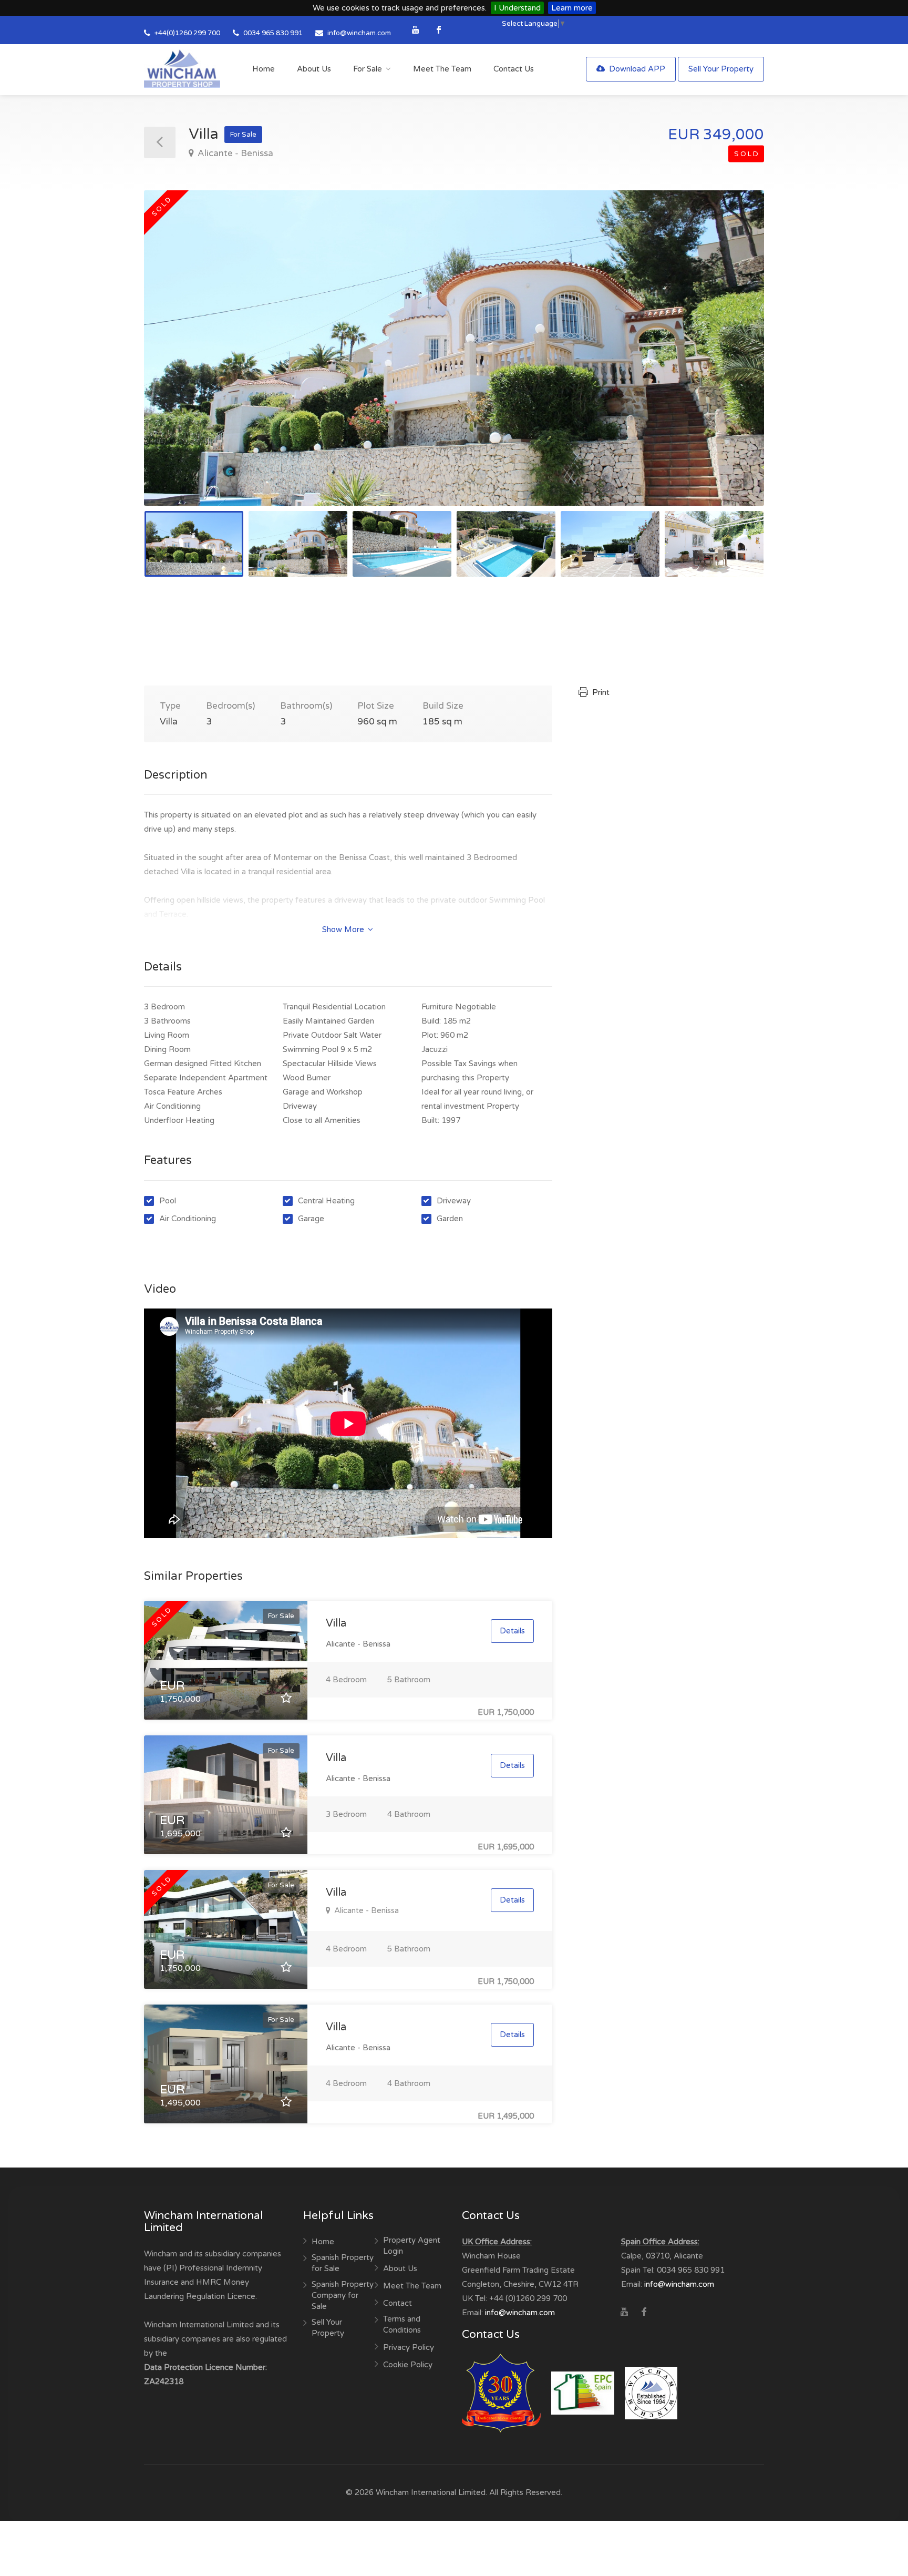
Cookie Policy (408, 2365)
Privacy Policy (409, 2347)
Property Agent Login (412, 2246)
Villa (336, 1623)
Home (264, 69)
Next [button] (734, 361)
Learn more (572, 8)
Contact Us (514, 69)
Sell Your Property (721, 69)
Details (512, 1631)
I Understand (517, 8)
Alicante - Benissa (234, 153)
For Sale (368, 69)
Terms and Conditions (402, 2324)
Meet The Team (442, 69)
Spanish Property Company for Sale (343, 2295)
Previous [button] (174, 361)
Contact (398, 2303)
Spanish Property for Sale (343, 2263)
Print (600, 692)
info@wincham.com (359, 33)
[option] (454, 348)
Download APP (636, 69)
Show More (344, 929)
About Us (314, 69)
